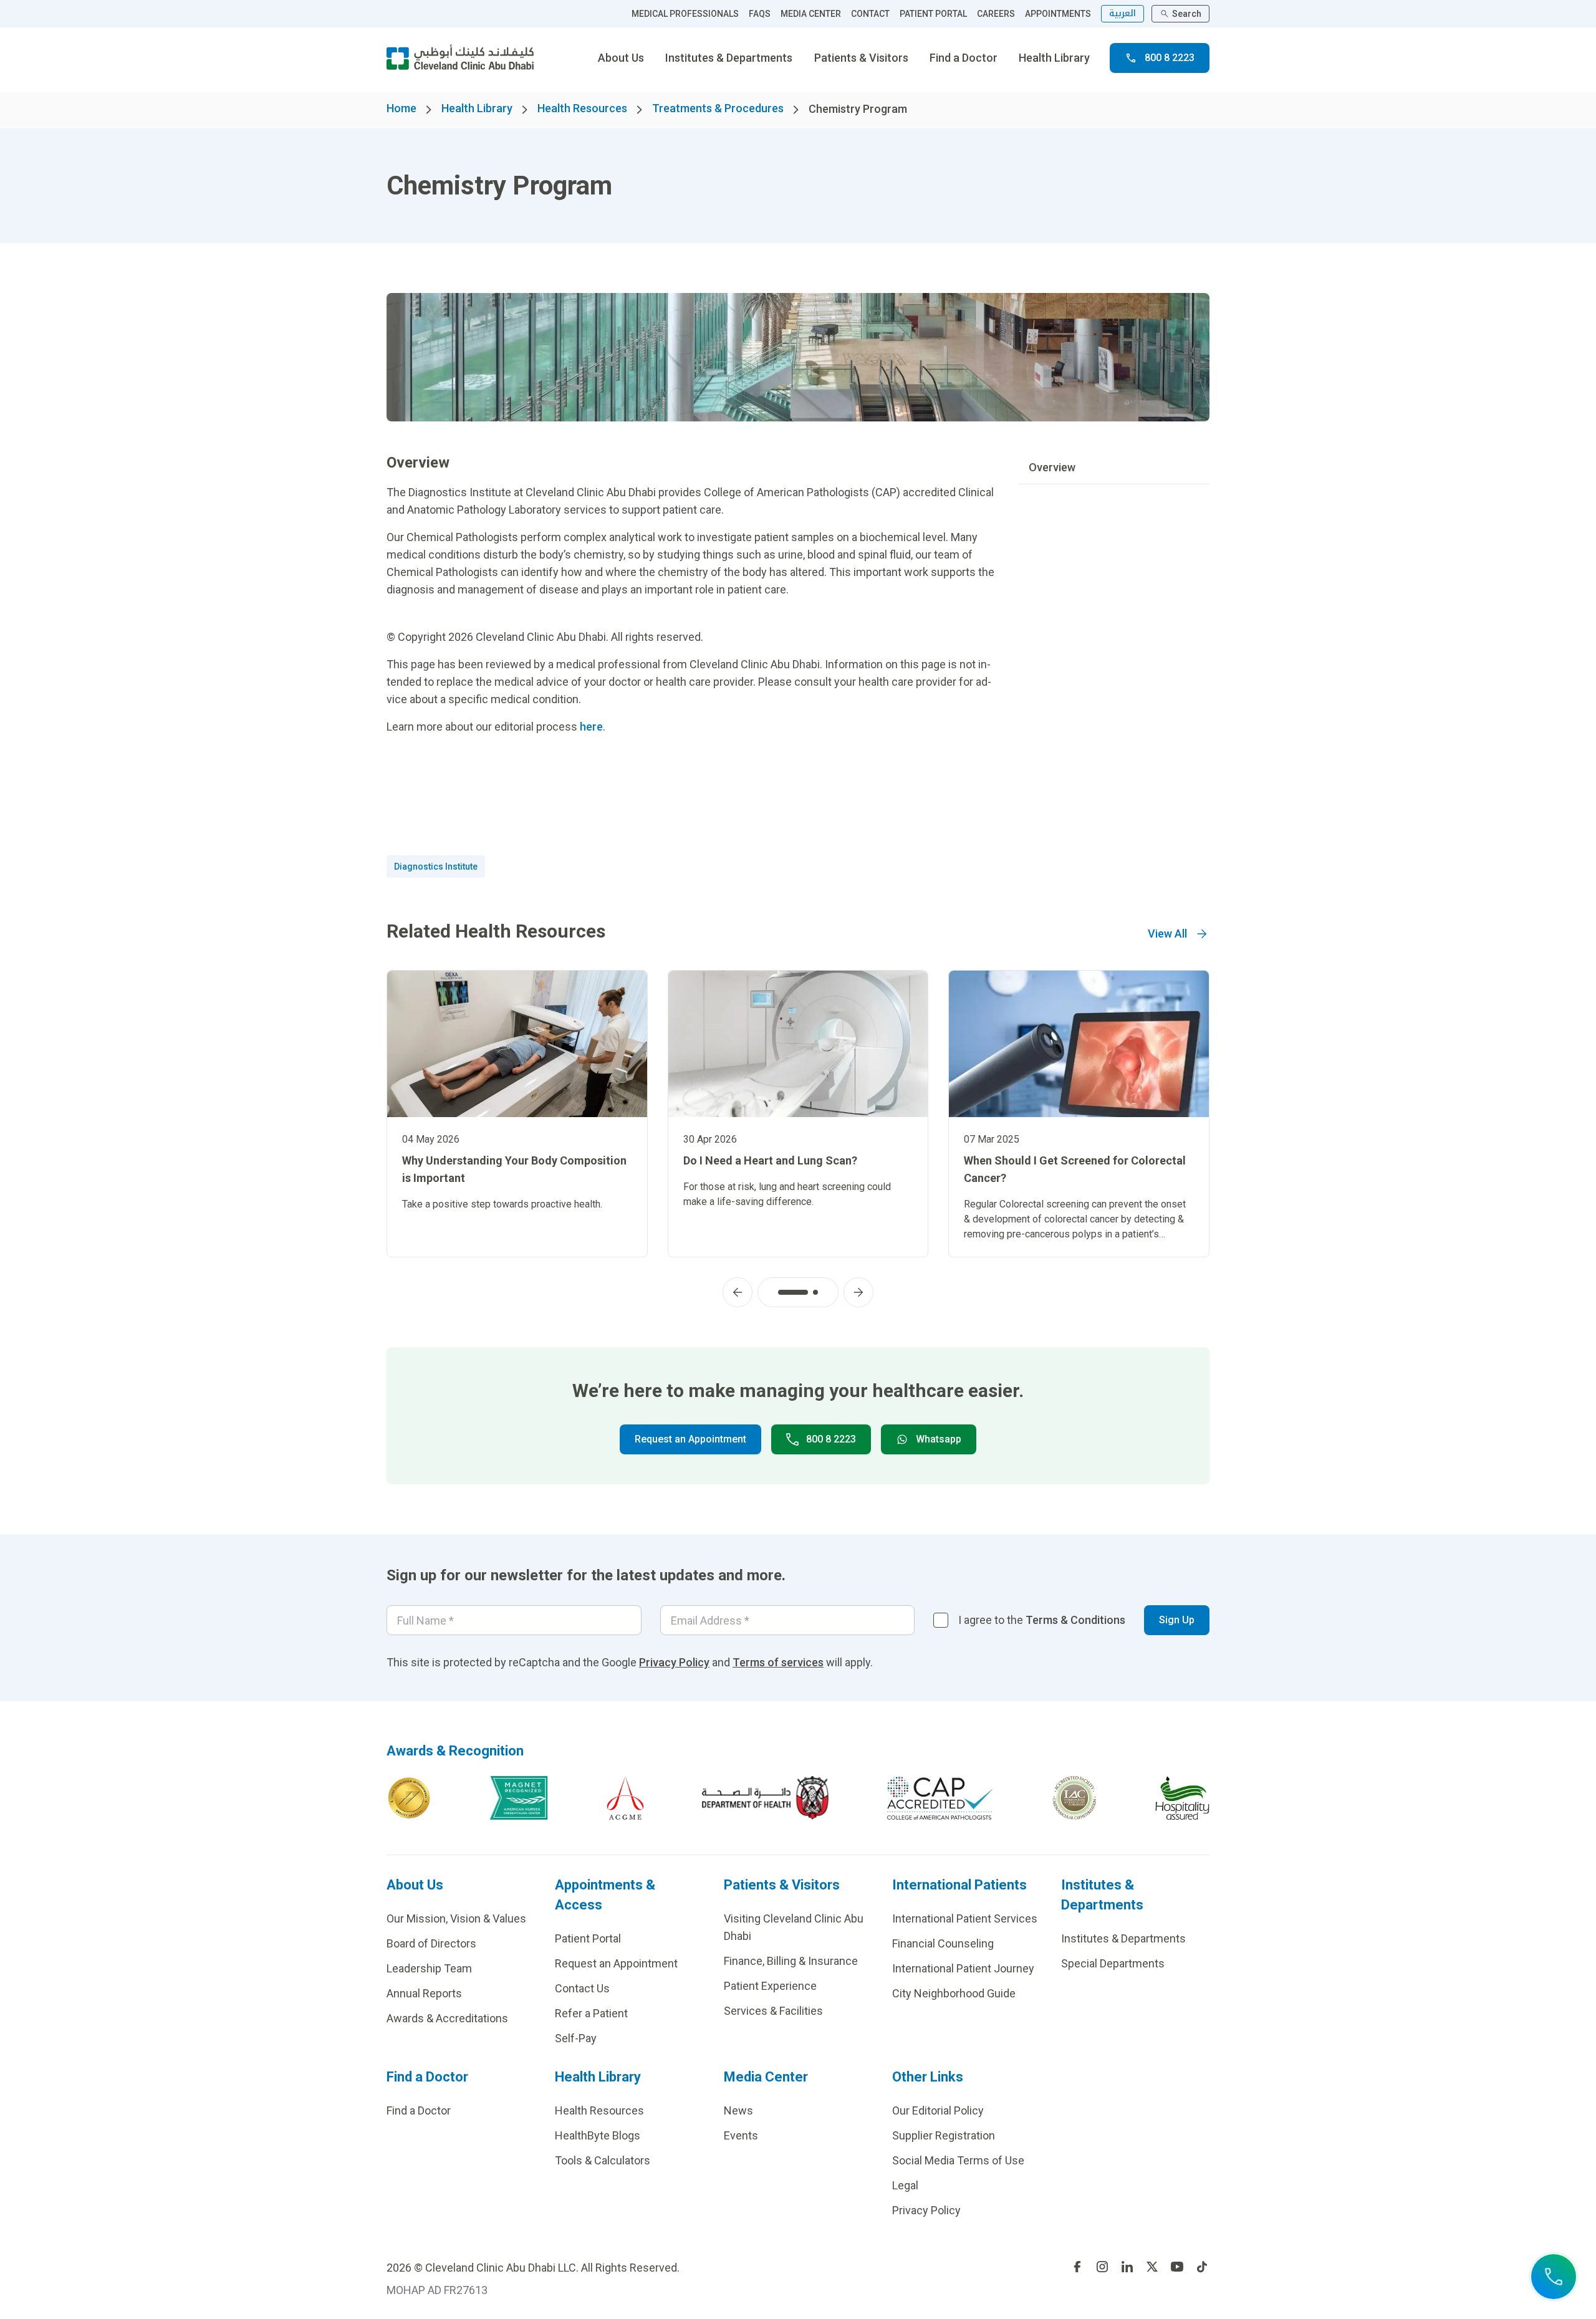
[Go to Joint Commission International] (409, 1798)
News (738, 2110)
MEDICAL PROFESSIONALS (685, 14)
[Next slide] (858, 1292)
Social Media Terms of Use (958, 2160)
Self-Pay (576, 2038)
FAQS (760, 14)
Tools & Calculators (603, 2160)
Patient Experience (770, 1986)
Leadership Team (429, 1968)
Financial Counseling (943, 1943)
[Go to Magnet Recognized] (519, 1798)
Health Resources (582, 108)
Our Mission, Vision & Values (456, 1918)
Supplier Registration (944, 2135)
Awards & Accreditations (447, 2018)
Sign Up (1177, 1620)
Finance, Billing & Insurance (791, 1961)
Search (1187, 14)
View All (1167, 934)
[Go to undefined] (1077, 2267)
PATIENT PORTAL (933, 14)
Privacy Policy (674, 1662)
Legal (905, 2185)
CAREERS (996, 14)
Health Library (1054, 58)
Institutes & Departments (729, 58)
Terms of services (778, 1662)
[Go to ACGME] (625, 1798)
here (591, 727)
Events (741, 2135)
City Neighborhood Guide (954, 1993)
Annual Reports (424, 1993)
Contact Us (582, 1988)
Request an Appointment (690, 1439)
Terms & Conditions (1075, 1620)
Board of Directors (431, 1943)
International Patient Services (965, 1918)
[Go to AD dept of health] (765, 1798)
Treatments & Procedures (718, 108)
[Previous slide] (738, 1292)
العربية (1122, 13)
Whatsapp (939, 1439)
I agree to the (1042, 1620)
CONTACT (870, 14)
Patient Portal (588, 1938)
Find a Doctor (964, 58)
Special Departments (1113, 1963)
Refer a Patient (591, 2013)
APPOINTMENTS (1058, 14)
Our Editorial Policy (938, 2110)
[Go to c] (1074, 1798)
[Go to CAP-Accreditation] (940, 1798)
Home (401, 108)
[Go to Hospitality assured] (1183, 1798)
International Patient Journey (963, 1968)
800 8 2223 (1170, 58)
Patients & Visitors (861, 58)
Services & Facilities (773, 2011)
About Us (621, 58)
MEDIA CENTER (811, 14)
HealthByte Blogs (598, 2135)
